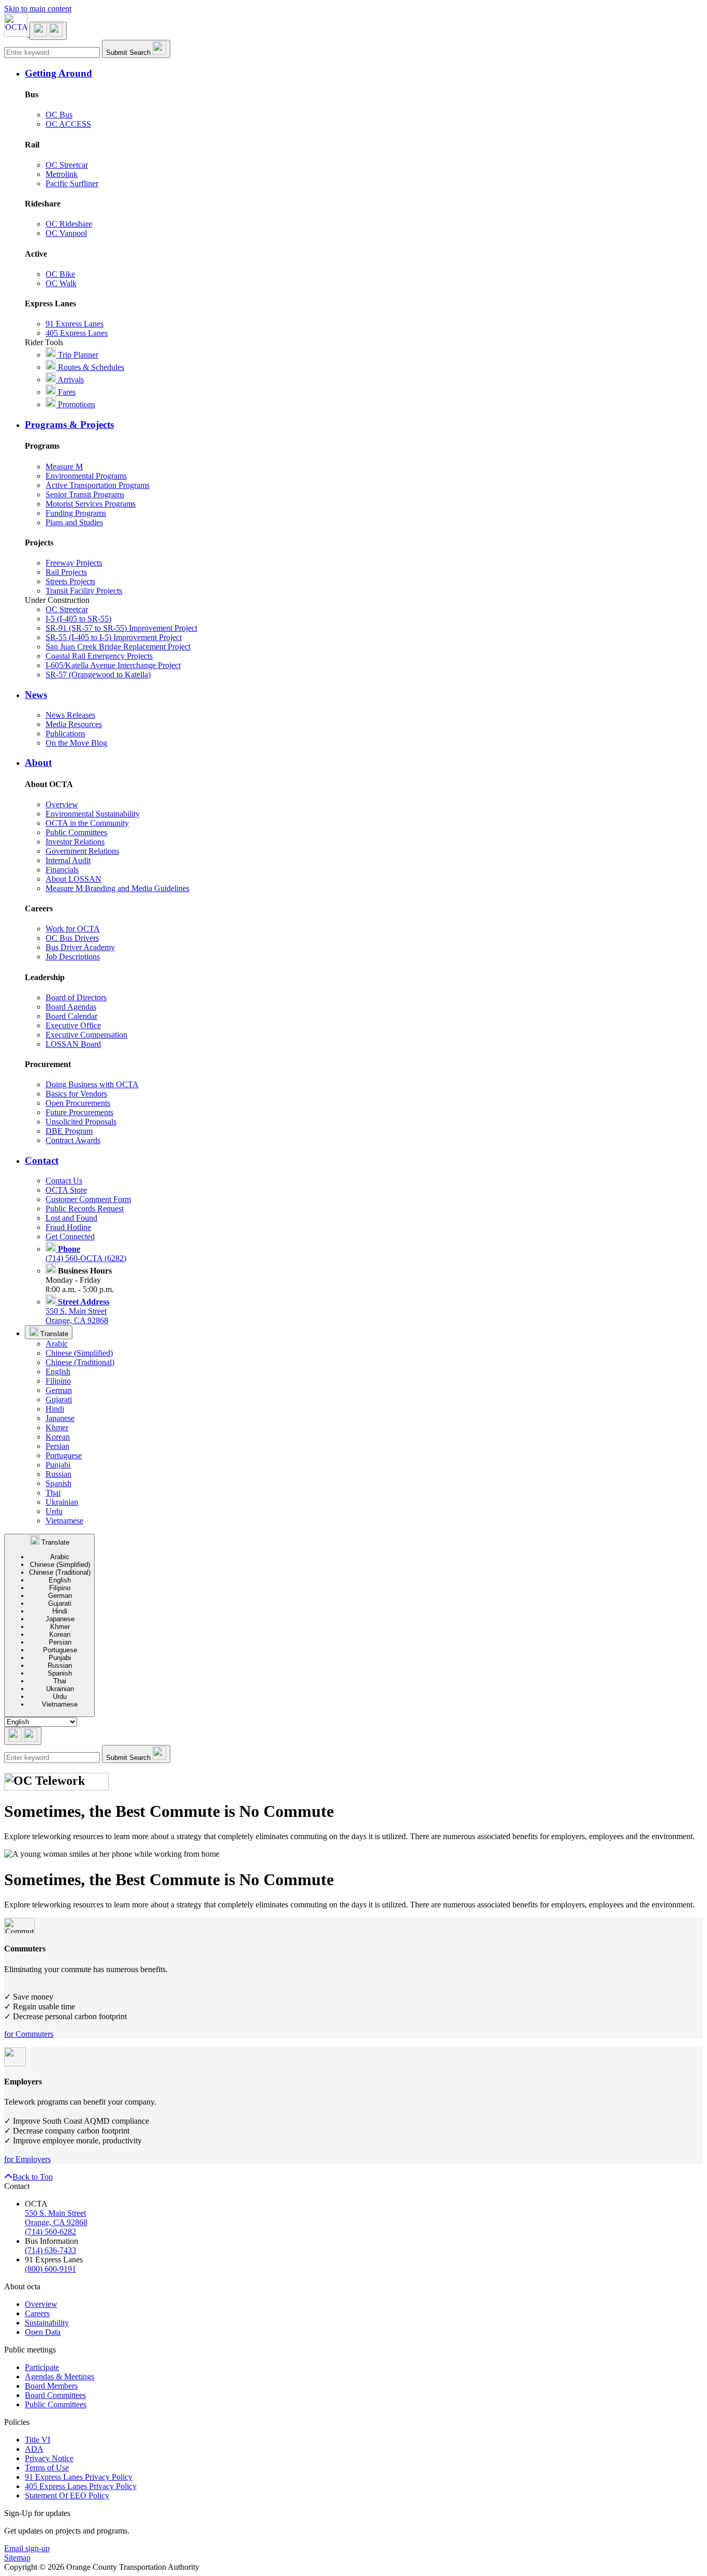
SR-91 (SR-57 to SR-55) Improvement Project (121, 628)
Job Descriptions (73, 957)
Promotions (76, 404)
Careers (37, 2313)
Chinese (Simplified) (79, 1353)
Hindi (55, 1409)
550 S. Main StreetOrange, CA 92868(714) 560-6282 (56, 2222)
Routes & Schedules (90, 367)
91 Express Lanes (75, 324)
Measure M (64, 467)
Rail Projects (66, 572)
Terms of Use (47, 2468)
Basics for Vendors (76, 1094)
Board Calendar (71, 1016)
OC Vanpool (66, 233)
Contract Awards (73, 1140)
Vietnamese (64, 1521)
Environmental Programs (86, 476)
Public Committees (76, 832)
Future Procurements (79, 1112)
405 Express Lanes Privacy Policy (81, 2486)
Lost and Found (71, 1218)
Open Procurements (78, 1103)
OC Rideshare (69, 224)
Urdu (54, 1511)
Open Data (43, 2332)
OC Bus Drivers (72, 938)
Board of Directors (76, 997)
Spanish (58, 1483)
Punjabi (58, 1465)
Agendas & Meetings (60, 2377)
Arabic (57, 1344)
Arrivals (70, 380)
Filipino (58, 1381)
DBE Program (69, 1131)
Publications (65, 734)
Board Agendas (71, 1007)
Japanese (60, 1418)
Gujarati (59, 1400)
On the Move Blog (76, 743)
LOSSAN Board (73, 1044)
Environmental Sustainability (93, 814)
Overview (62, 804)
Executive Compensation (86, 1035)
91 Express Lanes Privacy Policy (79, 2477)
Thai (53, 1493)
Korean (58, 1437)
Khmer (57, 1427)
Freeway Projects (74, 563)
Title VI (38, 2440)
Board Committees (55, 2395)
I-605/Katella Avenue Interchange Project (113, 665)
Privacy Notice (49, 2458)
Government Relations (82, 851)
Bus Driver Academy (80, 947)
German (59, 1390)
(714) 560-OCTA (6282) (86, 1254)
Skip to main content (38, 9)
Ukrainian (62, 1502)
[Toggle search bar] (23, 1736)
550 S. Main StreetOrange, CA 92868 (77, 1311)
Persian (57, 1446)
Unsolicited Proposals (81, 1122)
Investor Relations (75, 842)
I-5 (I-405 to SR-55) (78, 619)
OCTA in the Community (87, 823)
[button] (364, 73)
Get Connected (70, 1237)
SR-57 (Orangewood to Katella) (98, 675)
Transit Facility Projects (84, 591)
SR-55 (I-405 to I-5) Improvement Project (114, 637)
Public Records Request (85, 1209)
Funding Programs (76, 513)
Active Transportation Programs (98, 485)
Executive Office (73, 1025)
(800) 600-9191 (50, 2269)
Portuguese (64, 1455)
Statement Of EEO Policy (67, 2496)
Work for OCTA (73, 929)
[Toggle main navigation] (48, 31)
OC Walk (61, 283)
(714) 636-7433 (50, 2250)
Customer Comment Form (88, 1199)
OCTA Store (66, 1190)
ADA (34, 2449)
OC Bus (59, 115)
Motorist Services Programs (91, 504)
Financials (62, 870)
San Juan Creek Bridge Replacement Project (118, 647)
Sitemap (17, 2558)
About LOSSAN (73, 879)
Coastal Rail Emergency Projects (99, 656)
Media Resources (74, 724)
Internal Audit (68, 860)
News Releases (70, 715)
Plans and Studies (74, 522)
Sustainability (47, 2323)
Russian (58, 1474)
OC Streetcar (67, 165)
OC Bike (60, 274)
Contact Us (64, 1181)
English (58, 1372)
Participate (42, 2367)
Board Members (51, 2386)
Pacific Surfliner (72, 183)
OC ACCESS (68, 124)
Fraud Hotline (68, 1227)
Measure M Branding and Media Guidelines (117, 888)
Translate (53, 1334)
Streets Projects (70, 581)
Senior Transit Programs (85, 494)
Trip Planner (77, 355)
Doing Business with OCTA (92, 1084)
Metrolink (62, 174)
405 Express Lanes (77, 333)
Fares (66, 392)
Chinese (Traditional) (80, 1362)
